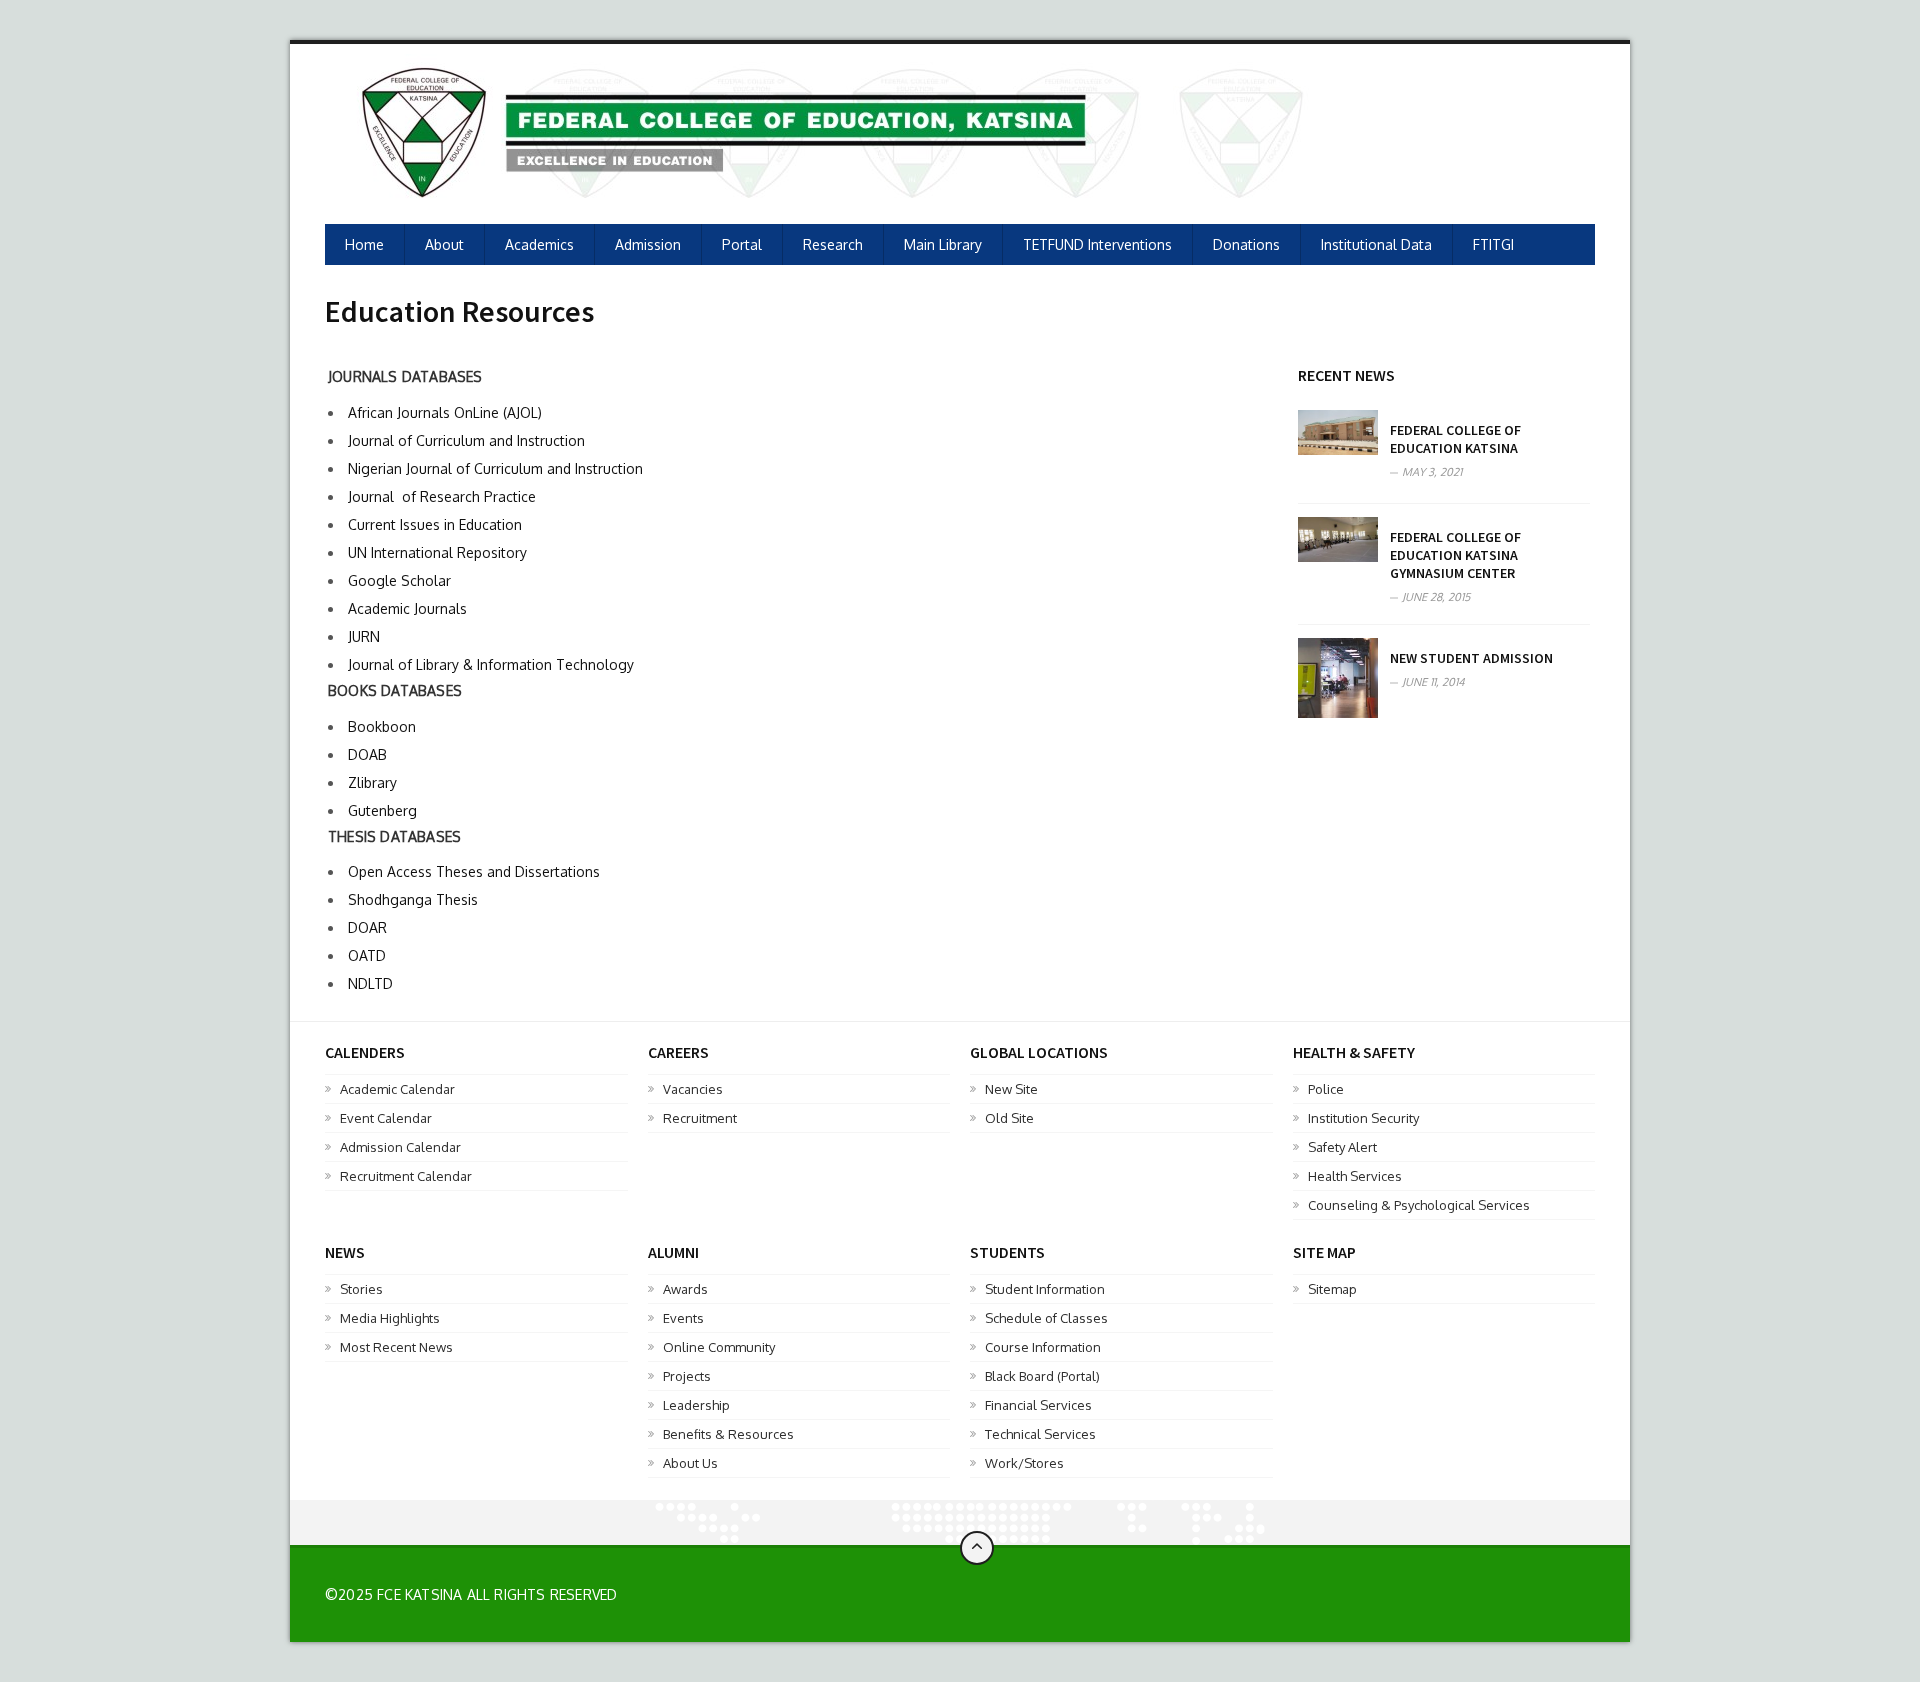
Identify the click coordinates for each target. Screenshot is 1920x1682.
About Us (690, 1463)
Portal (742, 244)
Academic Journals (407, 608)
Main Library (943, 244)
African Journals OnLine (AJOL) (445, 412)
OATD (367, 955)
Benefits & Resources (728, 1434)
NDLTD (370, 983)
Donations (1246, 244)
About (444, 244)
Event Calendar (386, 1118)
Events (683, 1318)
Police (1326, 1089)
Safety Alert (1342, 1147)
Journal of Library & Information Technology (491, 664)
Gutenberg (382, 810)
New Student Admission (1471, 658)
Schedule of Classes (1046, 1318)
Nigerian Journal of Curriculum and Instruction (495, 468)
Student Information (1045, 1289)
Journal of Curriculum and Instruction (466, 440)
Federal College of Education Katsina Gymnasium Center (1455, 555)
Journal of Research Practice (442, 496)
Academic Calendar (397, 1089)
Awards (685, 1289)
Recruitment (700, 1118)
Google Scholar (399, 580)
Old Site (1009, 1118)
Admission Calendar (400, 1147)
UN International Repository (437, 552)
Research (833, 244)
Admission (648, 244)
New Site (1011, 1089)
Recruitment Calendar (406, 1176)
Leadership (696, 1405)
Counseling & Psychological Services (1419, 1205)
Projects (687, 1376)
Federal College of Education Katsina (1455, 439)
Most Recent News (396, 1347)
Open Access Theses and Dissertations (474, 871)
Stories (361, 1289)
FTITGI (1493, 244)
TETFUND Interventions (1097, 244)
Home (364, 244)
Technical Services (1040, 1434)
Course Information (1043, 1347)
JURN (364, 636)
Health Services (1355, 1176)
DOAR (367, 927)
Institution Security (1363, 1118)
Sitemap (1332, 1289)
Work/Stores (1024, 1463)
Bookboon (382, 726)
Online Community (719, 1347)
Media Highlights (390, 1318)
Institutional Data (1376, 244)
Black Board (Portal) (1042, 1376)
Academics (539, 244)
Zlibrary (372, 782)
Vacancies (693, 1089)
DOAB (367, 754)
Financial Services (1038, 1405)
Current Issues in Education (435, 524)
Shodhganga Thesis (413, 899)
